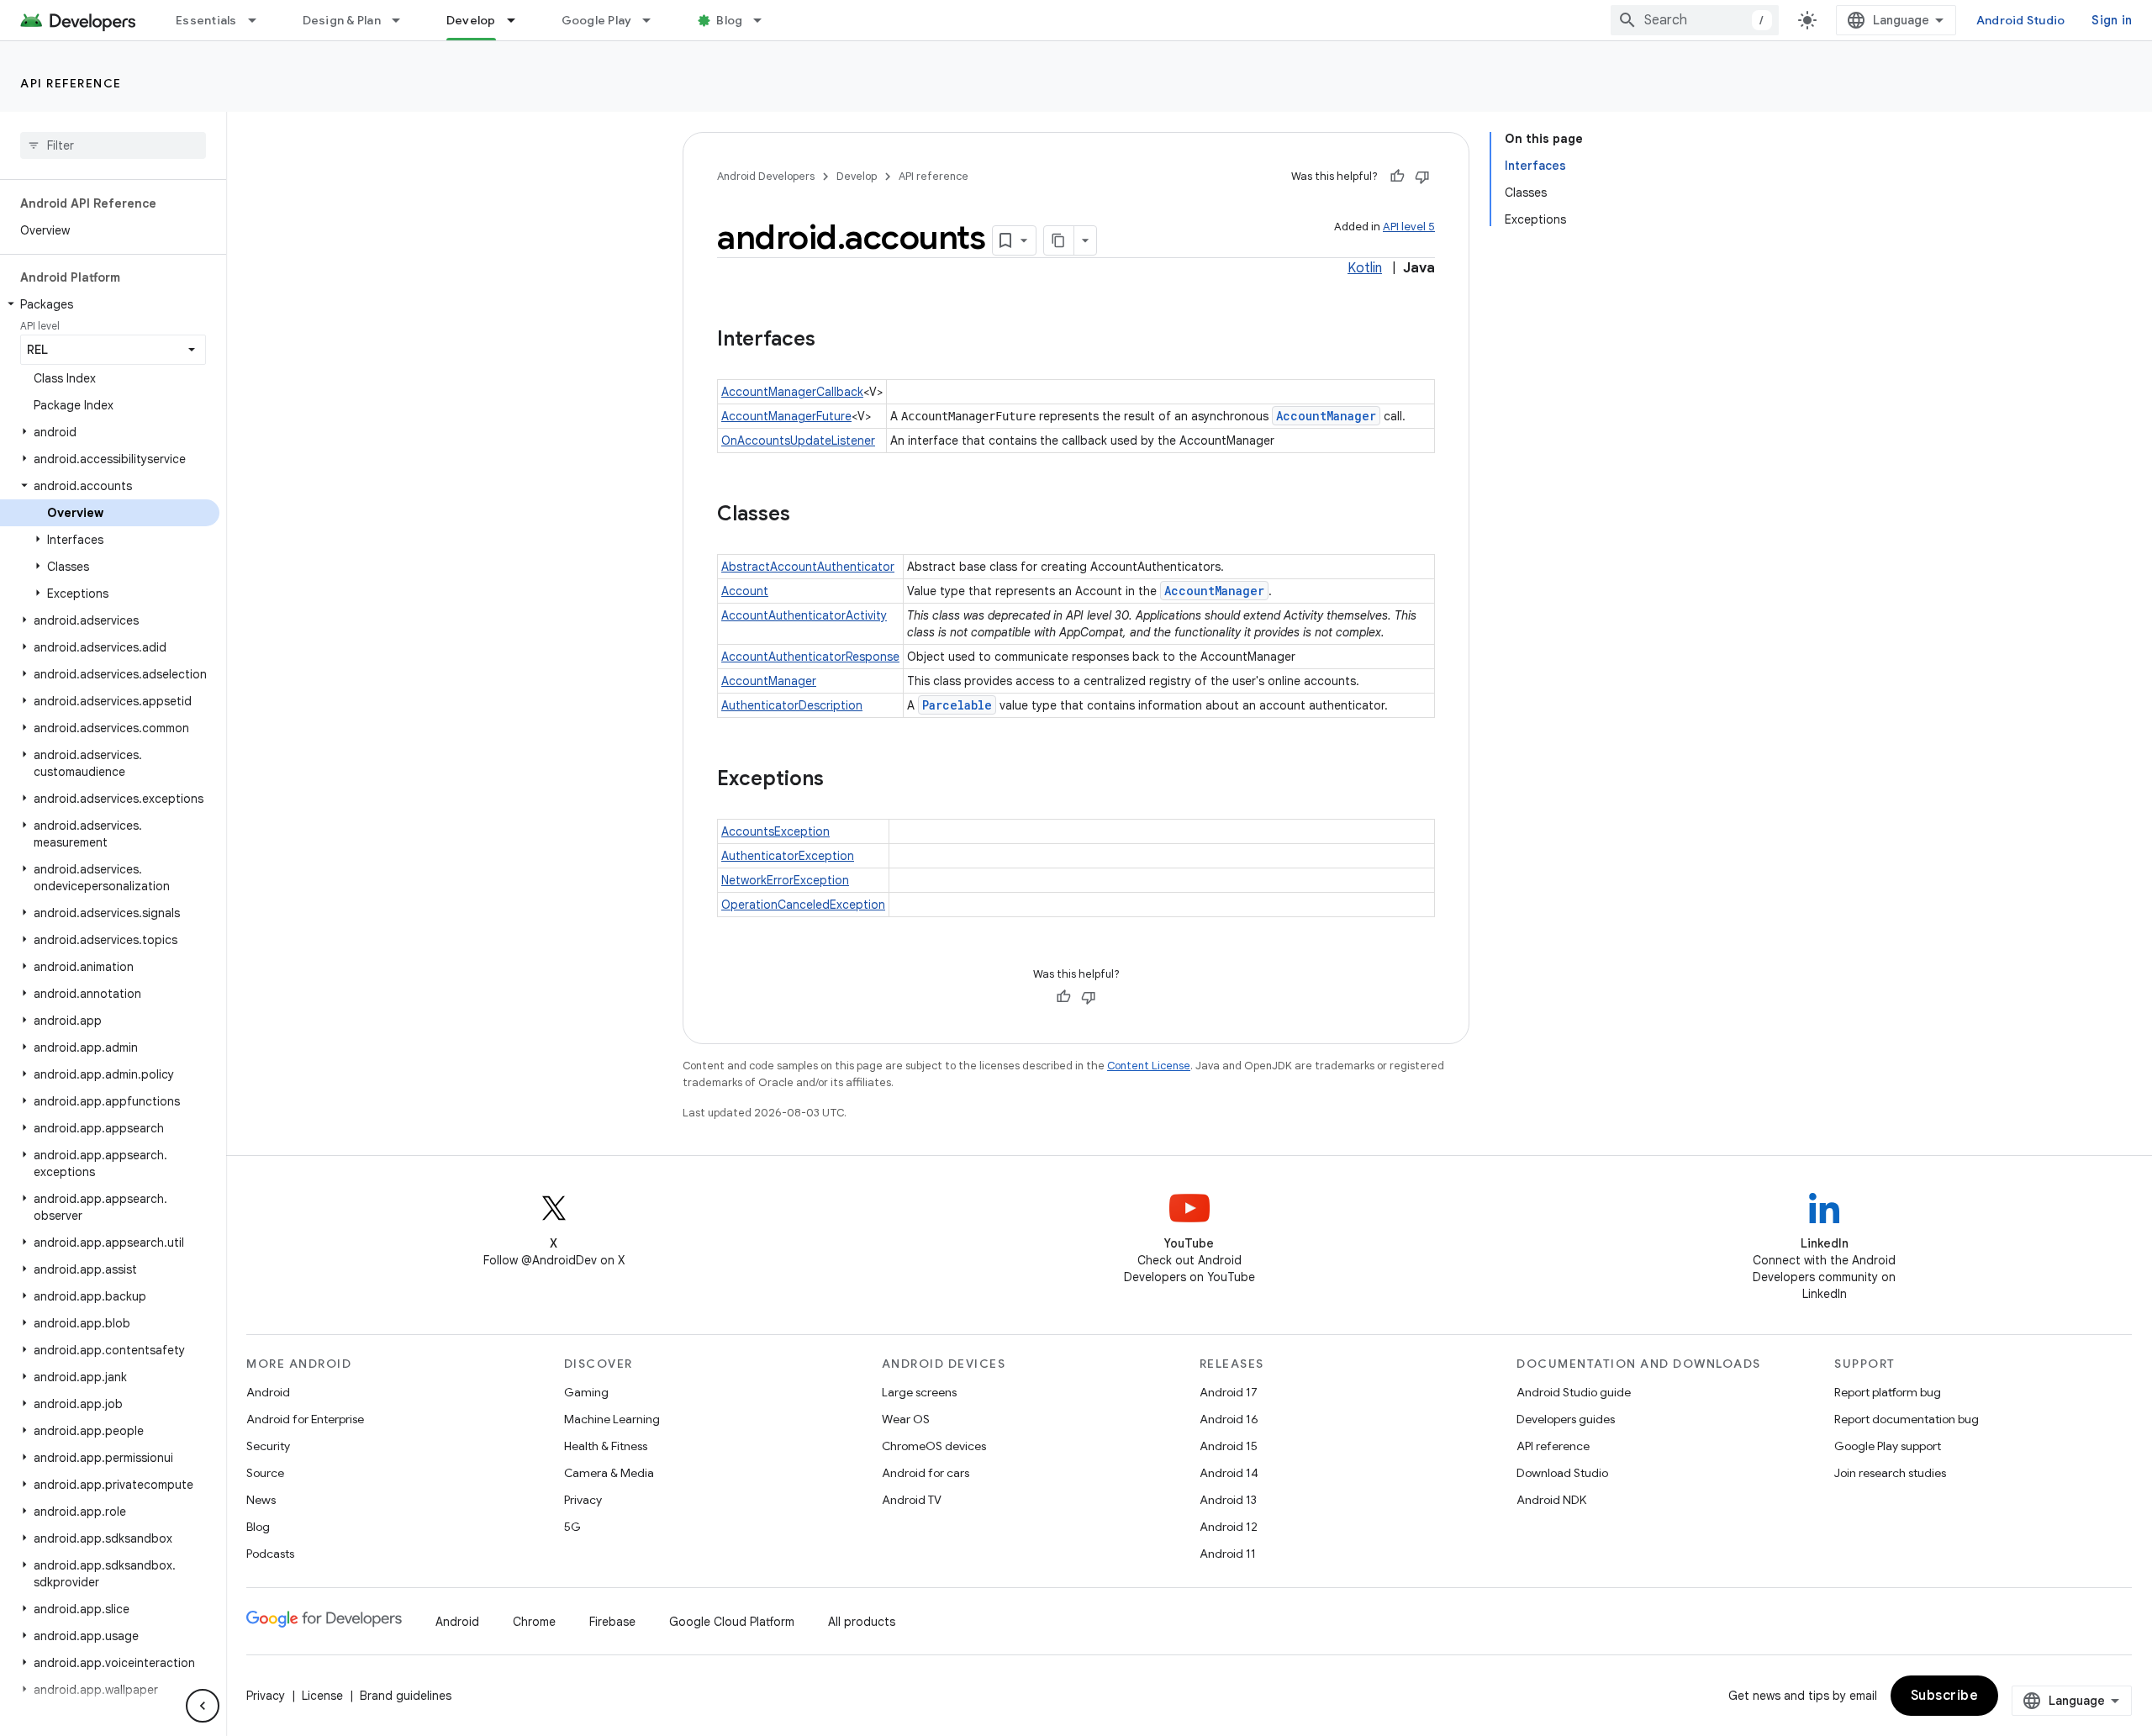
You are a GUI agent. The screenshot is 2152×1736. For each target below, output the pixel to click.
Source (265, 1473)
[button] (110, 304)
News (261, 1500)
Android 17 (1229, 1392)
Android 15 (1229, 1446)
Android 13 (1228, 1500)
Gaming (586, 1392)
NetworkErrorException (785, 880)
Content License (1149, 1066)
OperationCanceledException (803, 905)
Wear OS (906, 1419)
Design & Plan (342, 20)
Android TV (912, 1500)
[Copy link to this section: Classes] (807, 515)
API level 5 (1409, 227)
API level (40, 326)
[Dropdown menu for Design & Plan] (403, 20)
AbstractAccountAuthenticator (808, 567)
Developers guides (1566, 1419)
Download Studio (1562, 1473)
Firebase (612, 1622)
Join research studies (1890, 1473)
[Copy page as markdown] (1059, 240)
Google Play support (1888, 1446)
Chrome (534, 1622)
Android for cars (926, 1473)
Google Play (597, 20)
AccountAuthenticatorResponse (810, 657)
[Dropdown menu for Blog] (765, 20)
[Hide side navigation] (203, 1706)
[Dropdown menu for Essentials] (260, 20)
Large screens (919, 1392)
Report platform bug (1888, 1392)
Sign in (2112, 20)
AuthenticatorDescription (792, 705)
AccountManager (1326, 416)
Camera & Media (609, 1473)
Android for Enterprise (305, 1419)
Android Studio (2021, 20)
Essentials (206, 20)
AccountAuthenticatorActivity (804, 615)
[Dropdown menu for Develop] (519, 20)
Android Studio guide (1574, 1392)
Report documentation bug (1907, 1419)
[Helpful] (1397, 177)
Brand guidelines (406, 1696)
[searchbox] (113, 145)
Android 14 (1229, 1473)
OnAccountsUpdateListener (798, 441)
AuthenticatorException (788, 856)
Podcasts (270, 1554)
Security (268, 1446)
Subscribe (1945, 1696)
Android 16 (1229, 1419)
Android (268, 1392)
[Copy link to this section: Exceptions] (841, 780)
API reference (71, 83)
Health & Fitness (606, 1446)
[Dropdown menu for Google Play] (654, 20)
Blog (729, 20)
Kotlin (1365, 268)
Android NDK (1551, 1500)
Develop (471, 20)
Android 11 (1228, 1554)
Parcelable (957, 705)
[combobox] (1695, 20)
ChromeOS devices (934, 1446)
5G (572, 1527)
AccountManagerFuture (786, 416)
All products (862, 1622)
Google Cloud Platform (732, 1622)
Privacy (583, 1500)
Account (745, 591)
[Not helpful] (1422, 177)
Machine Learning (612, 1419)
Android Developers (766, 176)
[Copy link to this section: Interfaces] (832, 340)
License (322, 1696)
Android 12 (1229, 1527)
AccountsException (775, 831)
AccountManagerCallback (792, 392)
